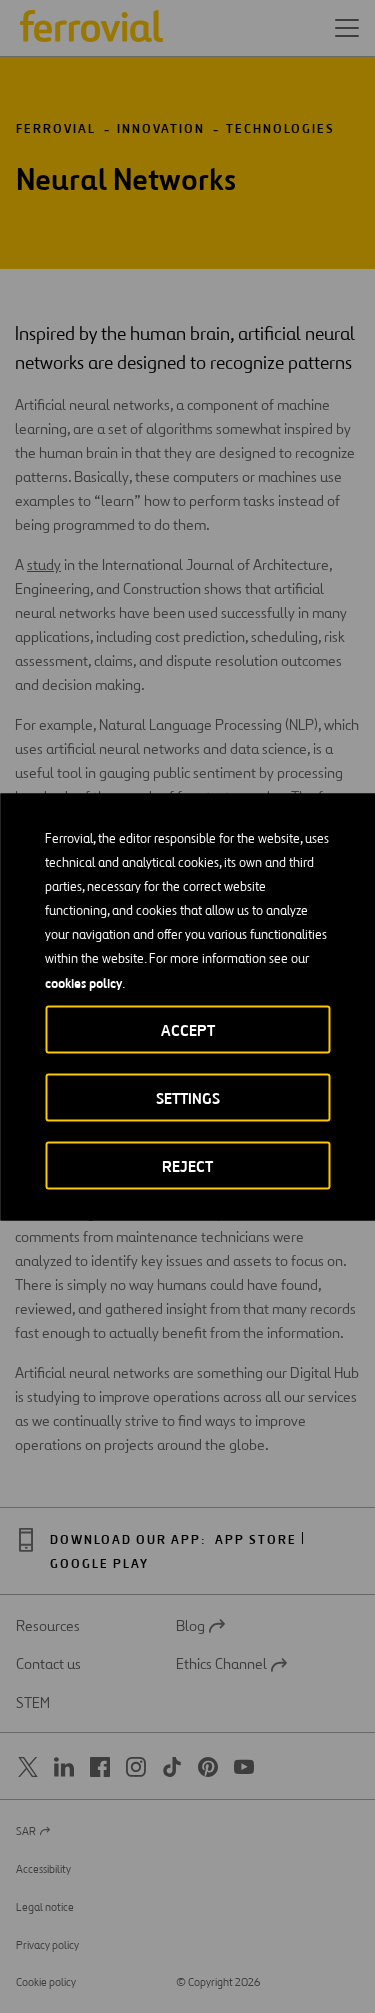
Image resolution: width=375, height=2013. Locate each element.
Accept (188, 1029)
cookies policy (83, 982)
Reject (187, 1165)
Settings (188, 1097)
